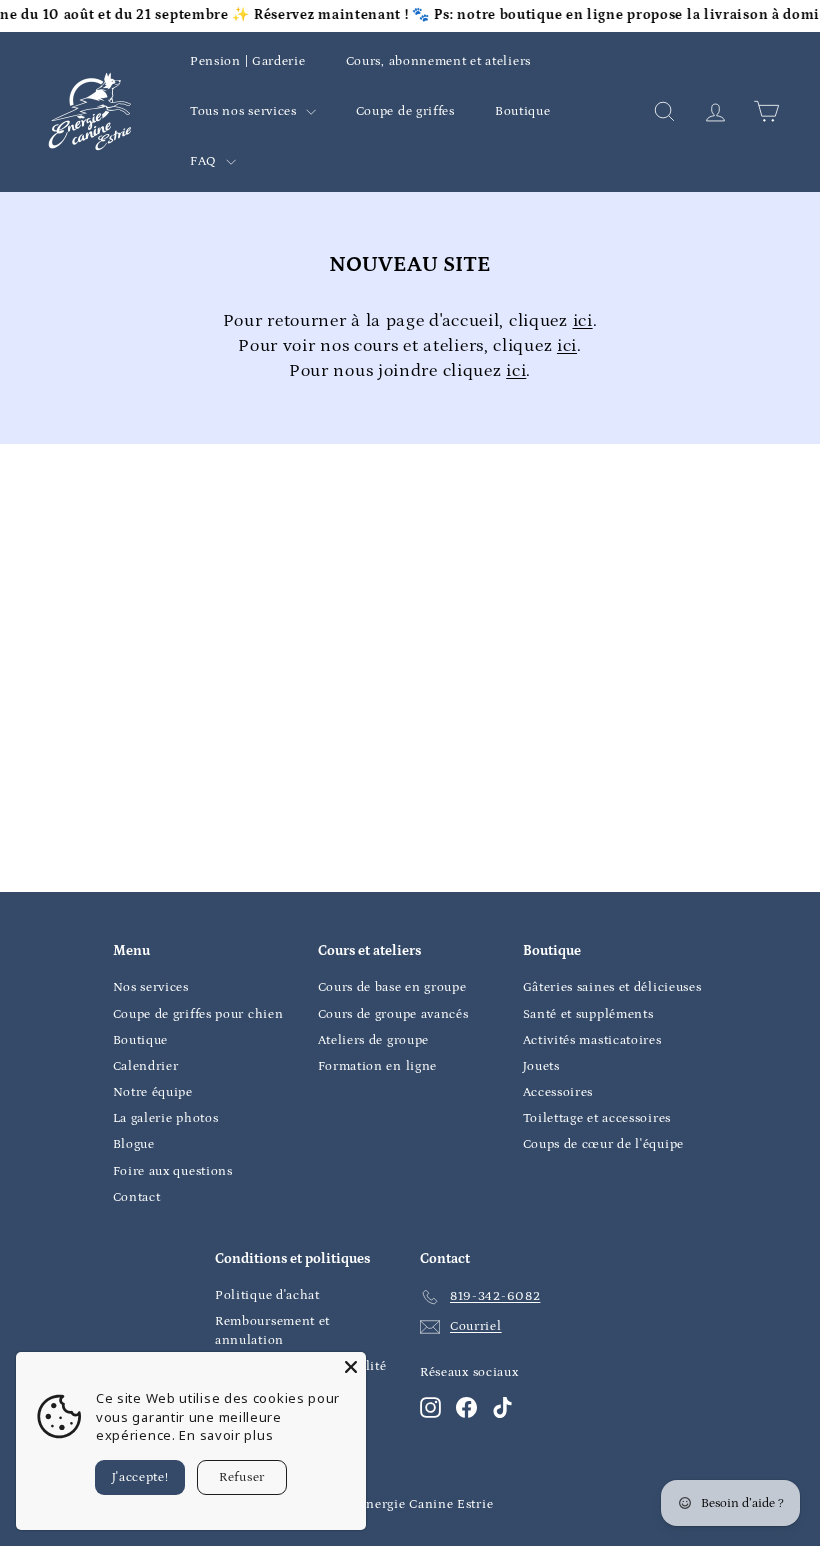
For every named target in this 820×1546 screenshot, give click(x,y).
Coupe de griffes (405, 111)
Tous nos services (245, 111)
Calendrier (146, 1066)
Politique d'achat (267, 1295)
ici (583, 321)
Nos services (151, 987)
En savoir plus (226, 1435)
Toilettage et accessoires (597, 1118)
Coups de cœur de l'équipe (604, 1144)
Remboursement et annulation (272, 1330)
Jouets (541, 1066)
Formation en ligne (378, 1066)
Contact (137, 1197)
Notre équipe (153, 1092)
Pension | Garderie (248, 61)
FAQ (205, 161)
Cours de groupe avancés (393, 1014)
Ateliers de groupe (374, 1040)
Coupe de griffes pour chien (198, 1014)
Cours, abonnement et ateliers (438, 61)
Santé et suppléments (588, 1014)
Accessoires (558, 1092)
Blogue (134, 1144)
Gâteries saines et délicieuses (612, 987)
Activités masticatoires (592, 1040)
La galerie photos (166, 1118)
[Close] (351, 1367)
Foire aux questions (173, 1171)
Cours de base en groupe (392, 987)
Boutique (523, 111)
